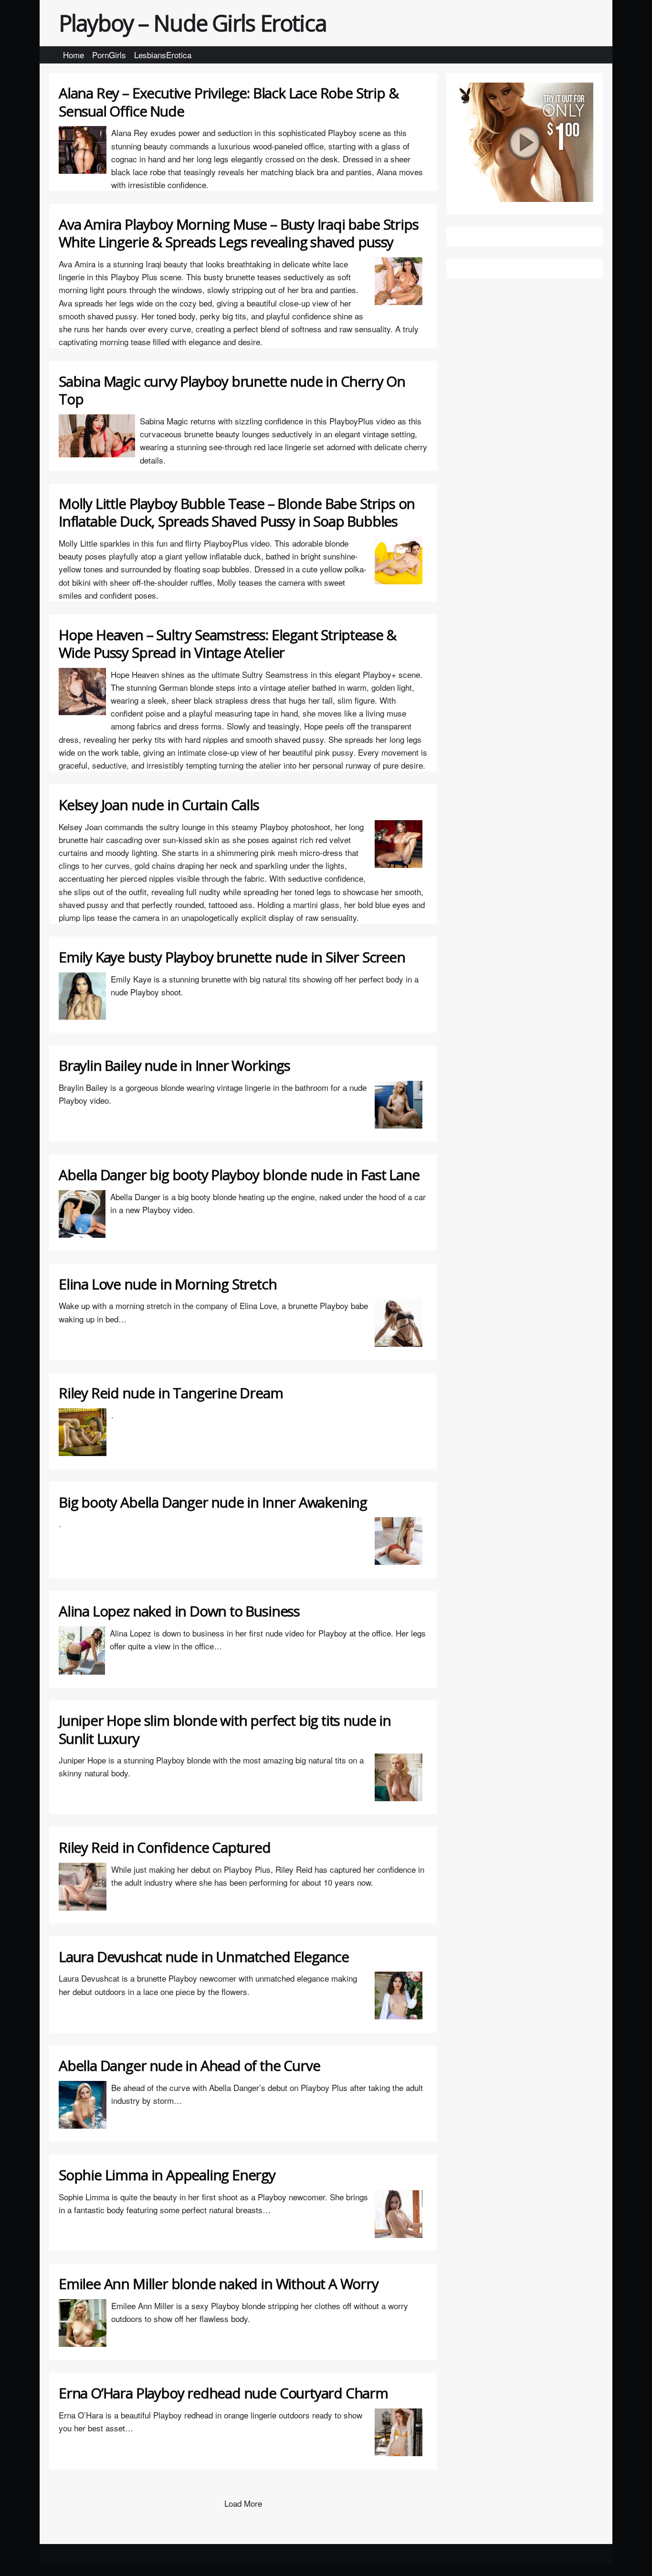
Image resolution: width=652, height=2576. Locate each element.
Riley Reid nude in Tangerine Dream (171, 1393)
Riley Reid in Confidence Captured (165, 1847)
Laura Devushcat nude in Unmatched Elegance (204, 1957)
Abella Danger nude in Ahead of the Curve (189, 2065)
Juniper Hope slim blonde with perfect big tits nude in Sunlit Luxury (225, 1729)
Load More (243, 2503)
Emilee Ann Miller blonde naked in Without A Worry (219, 2284)
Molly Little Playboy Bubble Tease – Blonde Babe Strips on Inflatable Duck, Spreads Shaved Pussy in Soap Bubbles (237, 512)
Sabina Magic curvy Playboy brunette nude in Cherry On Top (232, 390)
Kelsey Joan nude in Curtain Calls (159, 805)
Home (74, 55)
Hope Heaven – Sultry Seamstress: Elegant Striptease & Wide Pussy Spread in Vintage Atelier (227, 644)
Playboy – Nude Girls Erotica (193, 23)
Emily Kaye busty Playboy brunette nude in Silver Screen (232, 957)
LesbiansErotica (163, 55)
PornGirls (109, 55)
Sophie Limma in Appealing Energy (167, 2175)
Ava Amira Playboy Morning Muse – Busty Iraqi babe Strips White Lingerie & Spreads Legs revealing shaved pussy (238, 233)
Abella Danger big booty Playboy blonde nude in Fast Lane (239, 1175)
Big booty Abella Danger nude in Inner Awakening (213, 1502)
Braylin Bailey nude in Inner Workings (174, 1065)
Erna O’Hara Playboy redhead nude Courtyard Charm (223, 2393)
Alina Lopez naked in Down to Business (179, 1611)
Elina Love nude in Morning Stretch (168, 1284)
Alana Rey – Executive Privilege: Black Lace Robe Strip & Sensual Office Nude (228, 102)
